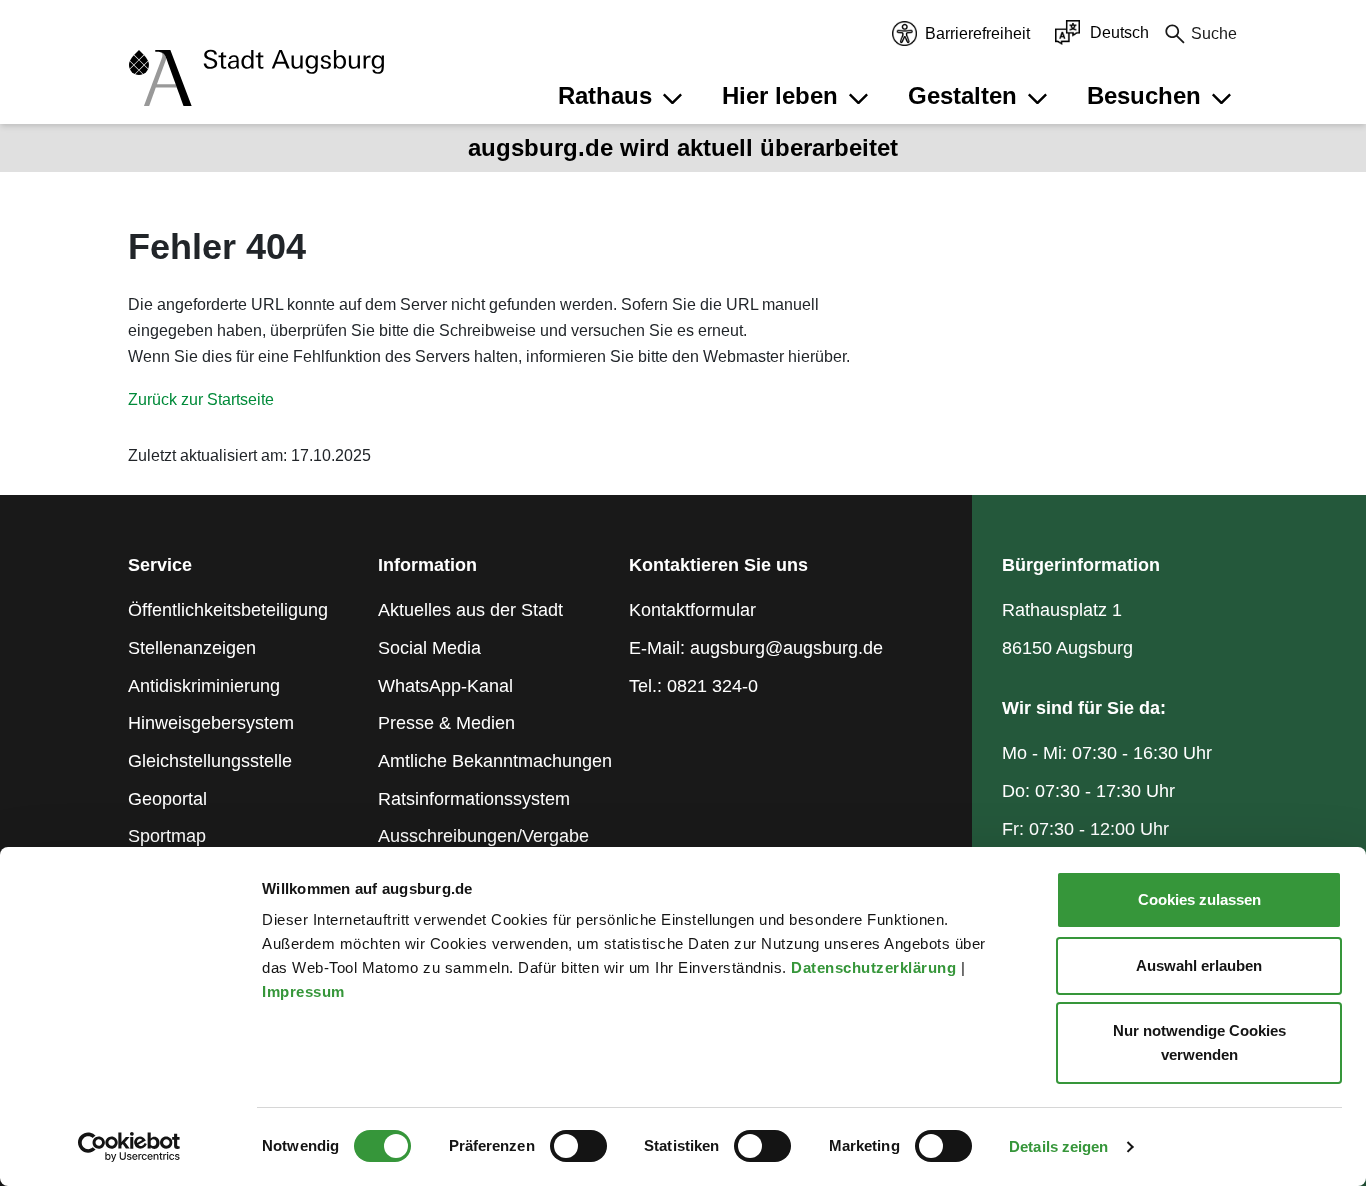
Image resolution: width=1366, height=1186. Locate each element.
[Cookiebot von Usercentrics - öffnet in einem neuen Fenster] (129, 1147)
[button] (623, 96)
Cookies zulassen (1199, 899)
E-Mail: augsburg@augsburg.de (756, 648)
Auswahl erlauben (1199, 965)
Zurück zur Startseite (201, 399)
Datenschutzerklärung (876, 967)
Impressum (305, 991)
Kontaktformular (692, 610)
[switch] (578, 1146)
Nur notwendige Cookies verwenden (1199, 1042)
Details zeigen (1058, 1146)
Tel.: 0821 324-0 (693, 686)
